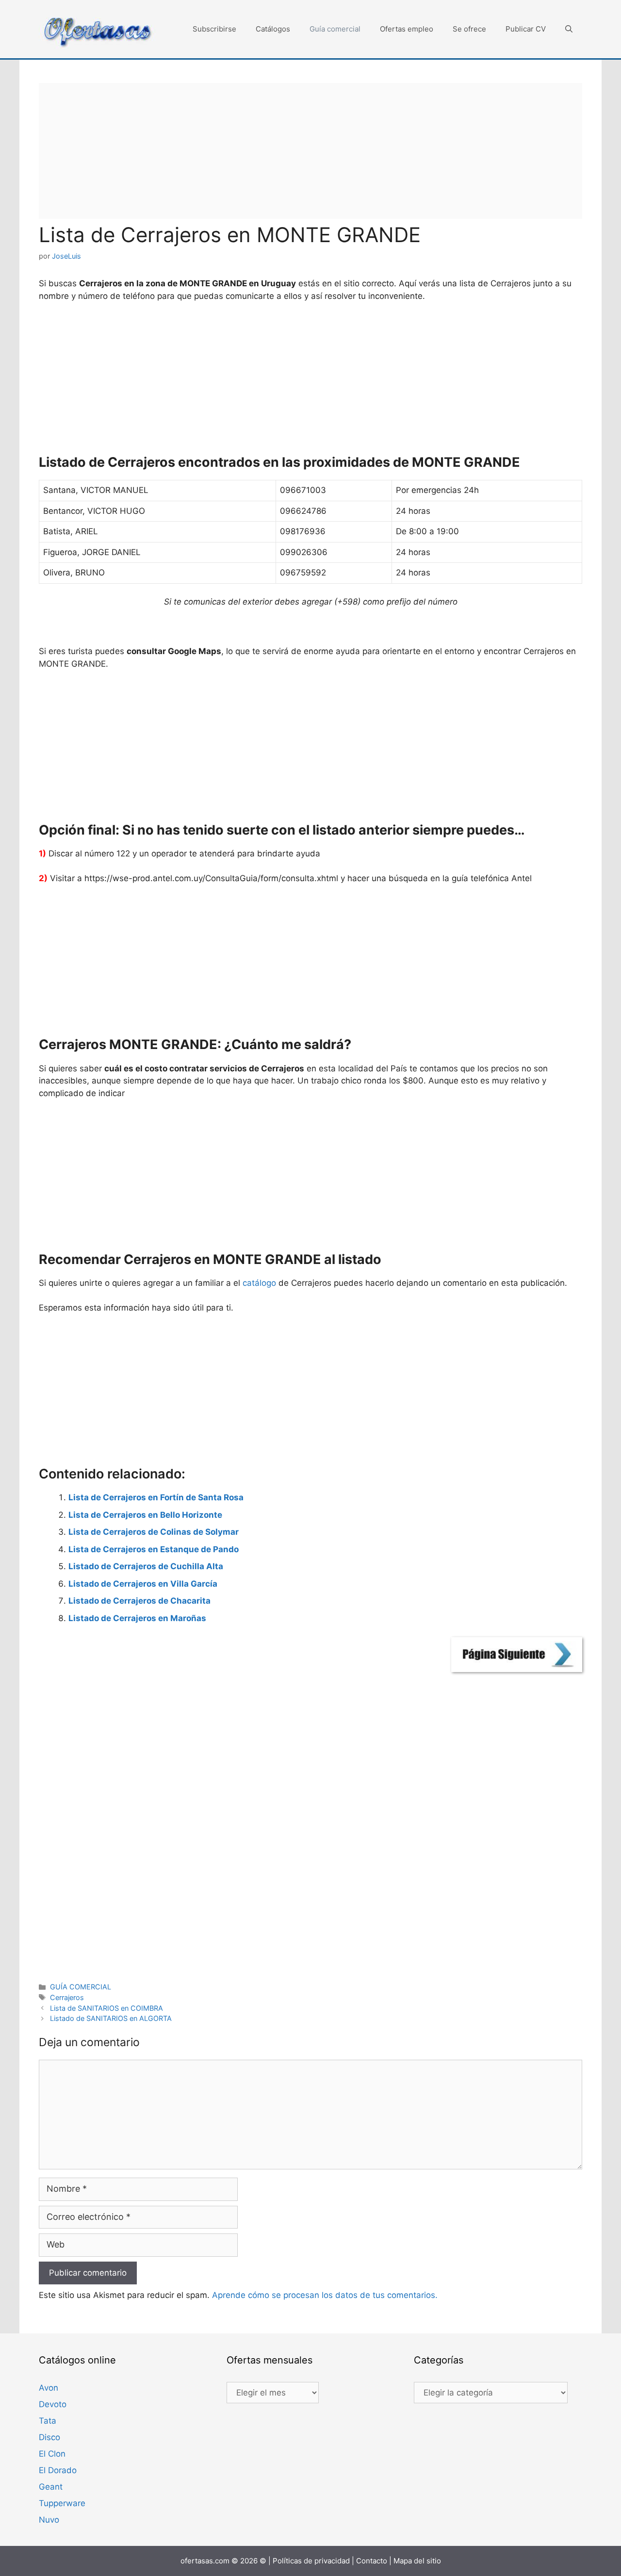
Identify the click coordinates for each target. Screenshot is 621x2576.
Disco (49, 2437)
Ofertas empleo (407, 29)
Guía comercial (335, 29)
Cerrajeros (67, 1997)
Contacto (372, 2561)
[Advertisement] (310, 151)
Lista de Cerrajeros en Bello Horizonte (145, 1515)
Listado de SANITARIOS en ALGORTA (111, 2018)
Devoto (53, 2404)
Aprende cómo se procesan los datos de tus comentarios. (325, 2295)
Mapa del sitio (417, 2561)
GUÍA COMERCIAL (81, 1987)
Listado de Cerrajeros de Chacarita (139, 1601)
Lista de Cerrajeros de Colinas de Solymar (154, 1532)
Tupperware (62, 2503)
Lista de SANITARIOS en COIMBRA (106, 2008)
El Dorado (58, 2470)
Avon (49, 2388)
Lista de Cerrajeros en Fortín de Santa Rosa (156, 1497)
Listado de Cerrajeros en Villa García (143, 1584)
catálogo (259, 1283)
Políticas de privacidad (311, 2561)
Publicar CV (526, 29)
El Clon (52, 2454)
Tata (48, 2421)
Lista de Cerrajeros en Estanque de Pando (154, 1549)
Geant (51, 2487)
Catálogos (273, 29)
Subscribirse (214, 29)
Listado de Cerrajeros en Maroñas (137, 1618)
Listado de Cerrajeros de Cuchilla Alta (146, 1566)
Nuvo (49, 2520)
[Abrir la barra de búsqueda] (569, 29)
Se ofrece (469, 29)
